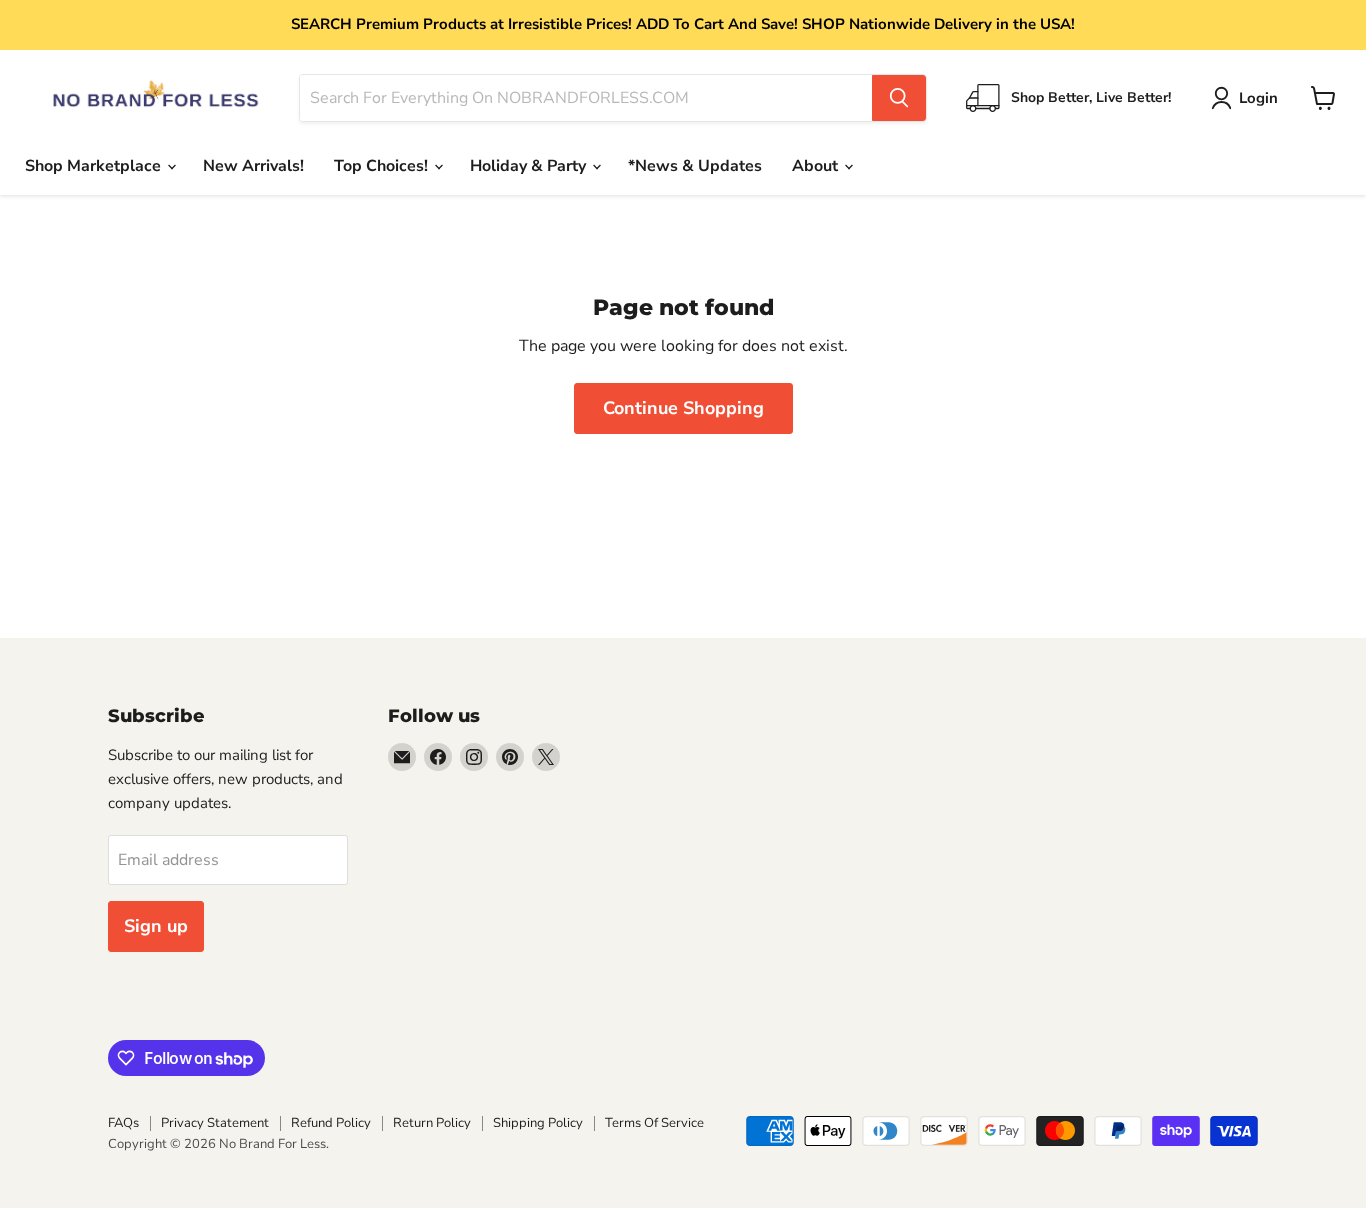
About (817, 166)
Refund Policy (331, 1123)
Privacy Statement (215, 1123)
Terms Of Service (654, 1123)
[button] (1248, 98)
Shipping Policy (538, 1123)
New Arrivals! (253, 166)
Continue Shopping (683, 408)
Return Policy (432, 1123)
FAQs (123, 1123)
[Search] (899, 98)
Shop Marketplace (95, 166)
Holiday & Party (530, 166)
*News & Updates (695, 166)
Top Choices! (383, 166)
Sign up (156, 926)
